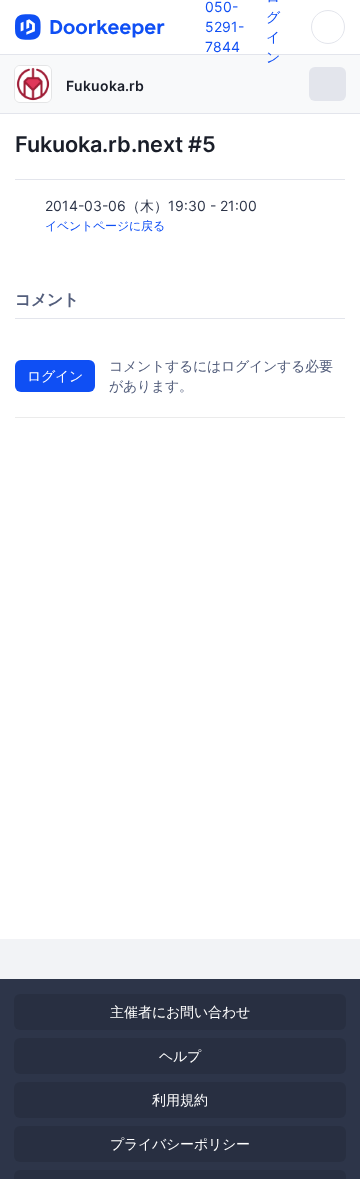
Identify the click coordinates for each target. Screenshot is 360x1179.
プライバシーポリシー (180, 1143)
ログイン (55, 375)
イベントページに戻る (105, 225)
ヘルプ (180, 1055)
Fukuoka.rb (105, 85)
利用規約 (180, 1099)
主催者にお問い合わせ (180, 1011)
